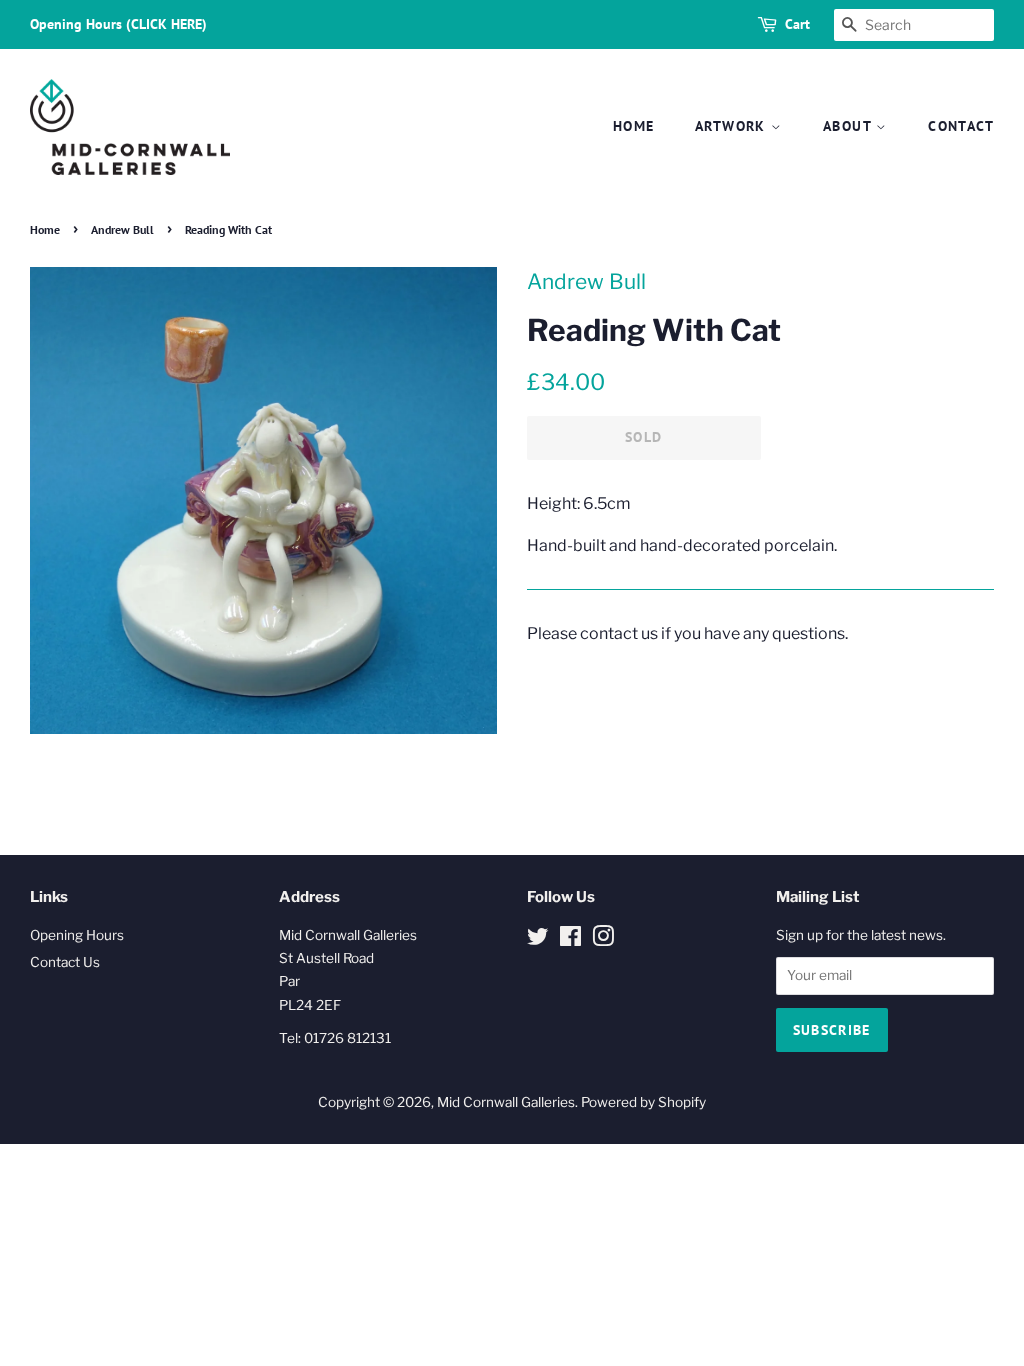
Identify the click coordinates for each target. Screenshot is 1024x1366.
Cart (797, 24)
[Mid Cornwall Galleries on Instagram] (603, 940)
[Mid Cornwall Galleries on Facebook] (570, 940)
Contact (961, 126)
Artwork (733, 126)
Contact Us (65, 962)
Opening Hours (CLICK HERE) (118, 24)
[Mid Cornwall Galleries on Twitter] (538, 940)
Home (634, 126)
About (849, 126)
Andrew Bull (122, 229)
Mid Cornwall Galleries (506, 1102)
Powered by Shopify (643, 1102)
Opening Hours (77, 935)
